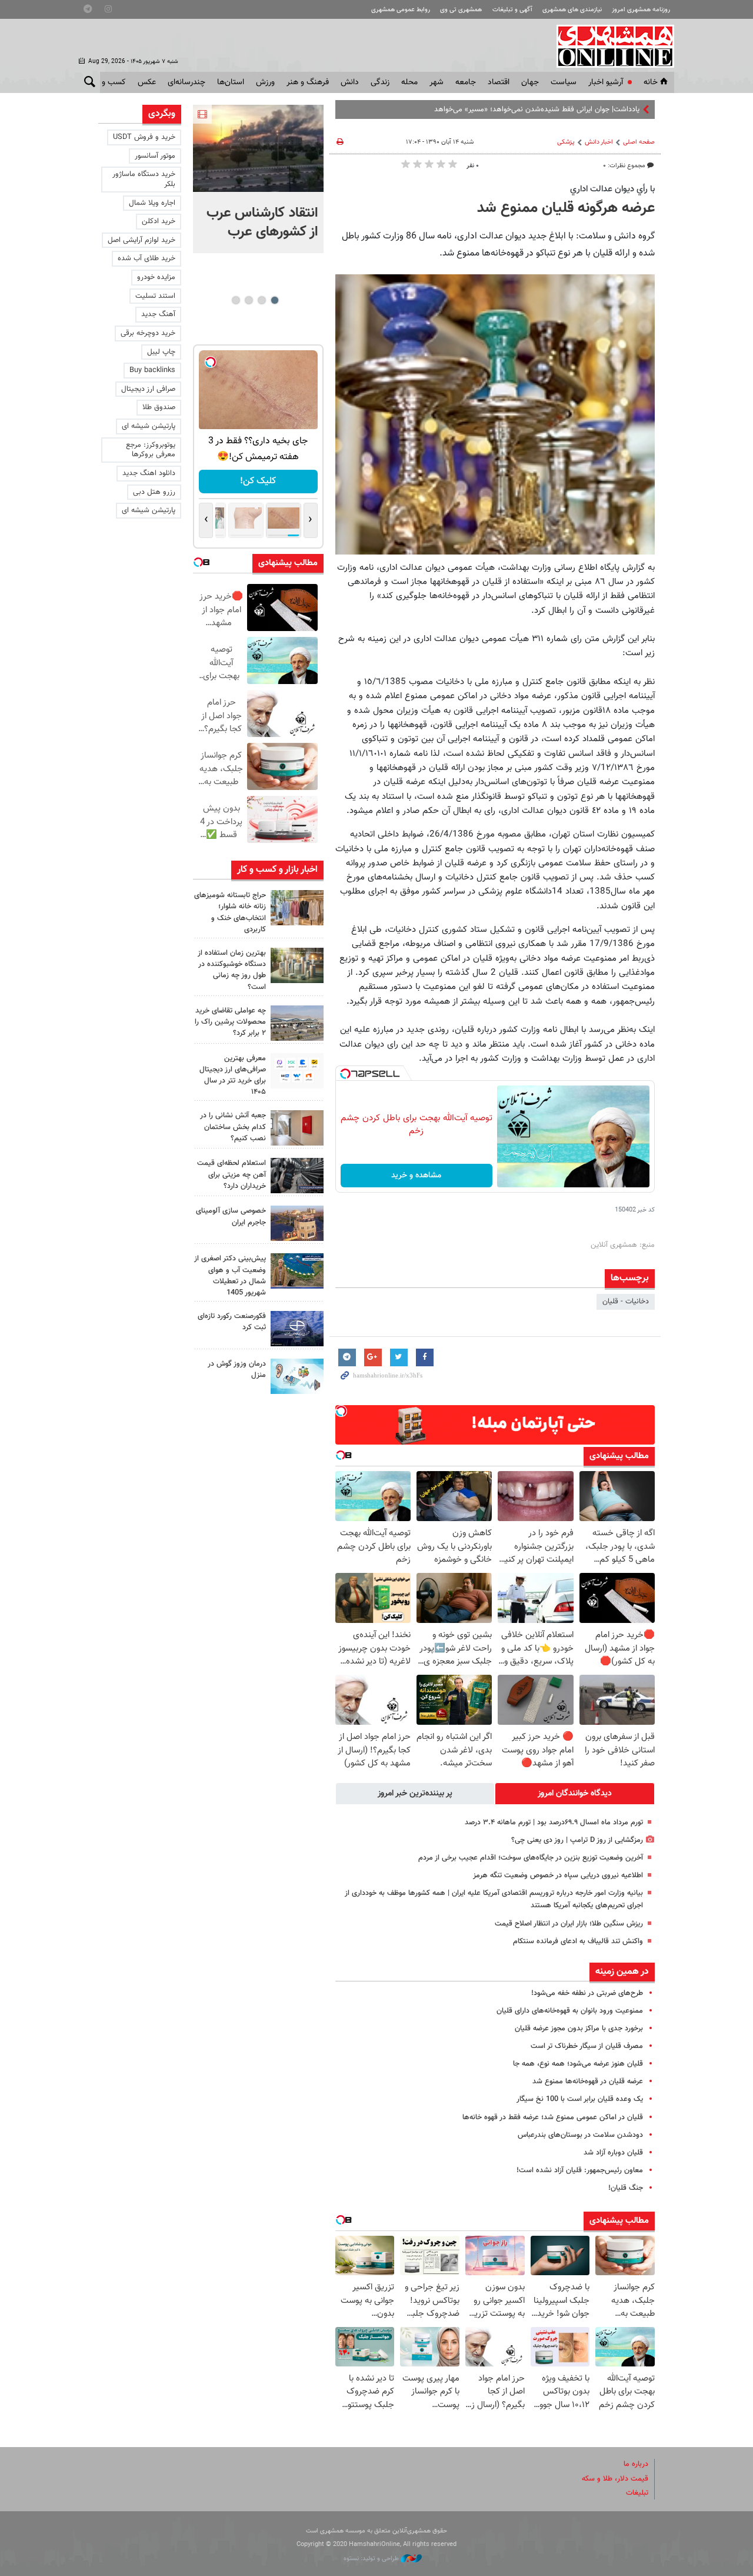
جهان (530, 82)
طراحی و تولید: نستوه (372, 2559)
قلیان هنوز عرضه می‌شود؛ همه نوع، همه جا (578, 2064)
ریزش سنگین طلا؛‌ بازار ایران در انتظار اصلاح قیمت (569, 1924)
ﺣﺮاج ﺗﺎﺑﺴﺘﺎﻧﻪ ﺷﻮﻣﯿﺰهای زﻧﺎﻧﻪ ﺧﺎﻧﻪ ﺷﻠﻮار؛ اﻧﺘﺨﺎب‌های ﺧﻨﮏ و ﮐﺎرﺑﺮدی (230, 912)
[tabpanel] (258, 179)
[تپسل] (345, 1074)
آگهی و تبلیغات (512, 10)
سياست (564, 82)
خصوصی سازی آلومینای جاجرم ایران (231, 1216)
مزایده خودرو (156, 277)
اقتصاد (499, 82)
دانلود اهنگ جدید (149, 473)
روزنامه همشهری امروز (641, 10)
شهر (437, 82)
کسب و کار (108, 82)
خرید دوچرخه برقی (148, 333)
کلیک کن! (258, 481)
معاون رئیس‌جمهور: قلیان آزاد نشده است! (580, 2170)
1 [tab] (274, 300)
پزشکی (566, 142)
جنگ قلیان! (626, 2188)
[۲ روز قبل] (297, 1071)
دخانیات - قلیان (626, 1302)
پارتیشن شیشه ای (149, 426)
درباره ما (636, 2464)
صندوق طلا (159, 407)
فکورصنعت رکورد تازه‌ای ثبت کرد (232, 1322)
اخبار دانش (599, 142)
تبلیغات (637, 2493)
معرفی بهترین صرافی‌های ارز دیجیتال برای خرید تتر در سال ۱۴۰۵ (233, 1075)
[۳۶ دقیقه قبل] (297, 965)
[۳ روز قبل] (297, 1176)
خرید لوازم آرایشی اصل (141, 240)
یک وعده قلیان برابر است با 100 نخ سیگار (580, 2099)
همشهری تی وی (461, 10)
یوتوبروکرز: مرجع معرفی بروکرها (151, 450)
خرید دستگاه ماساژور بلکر (144, 179)
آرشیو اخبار (606, 82)
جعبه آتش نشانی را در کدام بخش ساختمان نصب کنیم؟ (233, 1127)
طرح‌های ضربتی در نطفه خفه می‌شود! (587, 1993)
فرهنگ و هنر (308, 82)
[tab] (575, 1794)
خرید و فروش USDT (144, 137)
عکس (147, 82)
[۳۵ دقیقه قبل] (297, 908)
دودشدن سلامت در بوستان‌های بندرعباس (580, 2135)
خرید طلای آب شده (146, 258)
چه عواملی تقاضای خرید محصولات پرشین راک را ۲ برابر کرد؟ (230, 1022)
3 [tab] (249, 300)
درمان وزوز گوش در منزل (237, 1370)
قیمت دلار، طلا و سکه (615, 2479)
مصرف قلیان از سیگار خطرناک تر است (587, 2046)
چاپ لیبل (161, 352)
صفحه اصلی (639, 142)
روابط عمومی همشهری (401, 10)
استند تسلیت (155, 296)
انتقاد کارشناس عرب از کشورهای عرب (262, 223)
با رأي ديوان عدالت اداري (612, 189)
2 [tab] (261, 300)
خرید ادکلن (159, 221)
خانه (651, 82)
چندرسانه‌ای (186, 82)
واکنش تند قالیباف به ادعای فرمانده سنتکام (578, 1941)
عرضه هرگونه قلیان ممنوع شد (566, 208)
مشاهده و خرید (416, 1176)
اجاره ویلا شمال (152, 203)
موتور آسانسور (155, 156)
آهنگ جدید (158, 314)
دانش (350, 82)
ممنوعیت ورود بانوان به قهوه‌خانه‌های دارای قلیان (570, 2011)
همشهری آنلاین (609, 46)
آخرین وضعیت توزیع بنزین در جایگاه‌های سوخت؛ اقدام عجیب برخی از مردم (531, 1858)
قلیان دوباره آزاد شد (613, 2153)
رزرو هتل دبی (154, 492)
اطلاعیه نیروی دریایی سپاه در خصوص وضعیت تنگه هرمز (558, 1875)
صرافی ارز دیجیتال (148, 389)
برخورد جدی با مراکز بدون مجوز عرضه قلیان (579, 2029)
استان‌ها (231, 82)
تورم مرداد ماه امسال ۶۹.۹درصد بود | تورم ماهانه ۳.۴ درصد (554, 1823)
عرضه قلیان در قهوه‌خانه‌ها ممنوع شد (588, 2082)
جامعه (466, 82)
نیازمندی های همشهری (572, 10)
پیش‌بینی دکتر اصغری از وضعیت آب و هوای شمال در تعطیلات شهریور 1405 (230, 1276)
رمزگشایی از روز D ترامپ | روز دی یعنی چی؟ (577, 1840)
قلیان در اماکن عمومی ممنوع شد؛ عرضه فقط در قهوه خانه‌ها (553, 2117)
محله (409, 82)
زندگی (380, 82)
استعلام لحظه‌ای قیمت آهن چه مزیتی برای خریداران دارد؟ (231, 1174)
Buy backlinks (152, 370)
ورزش (265, 82)
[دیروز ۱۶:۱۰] (258, 148)
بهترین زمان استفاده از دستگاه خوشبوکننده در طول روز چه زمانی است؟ (232, 970)
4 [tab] (236, 300)
